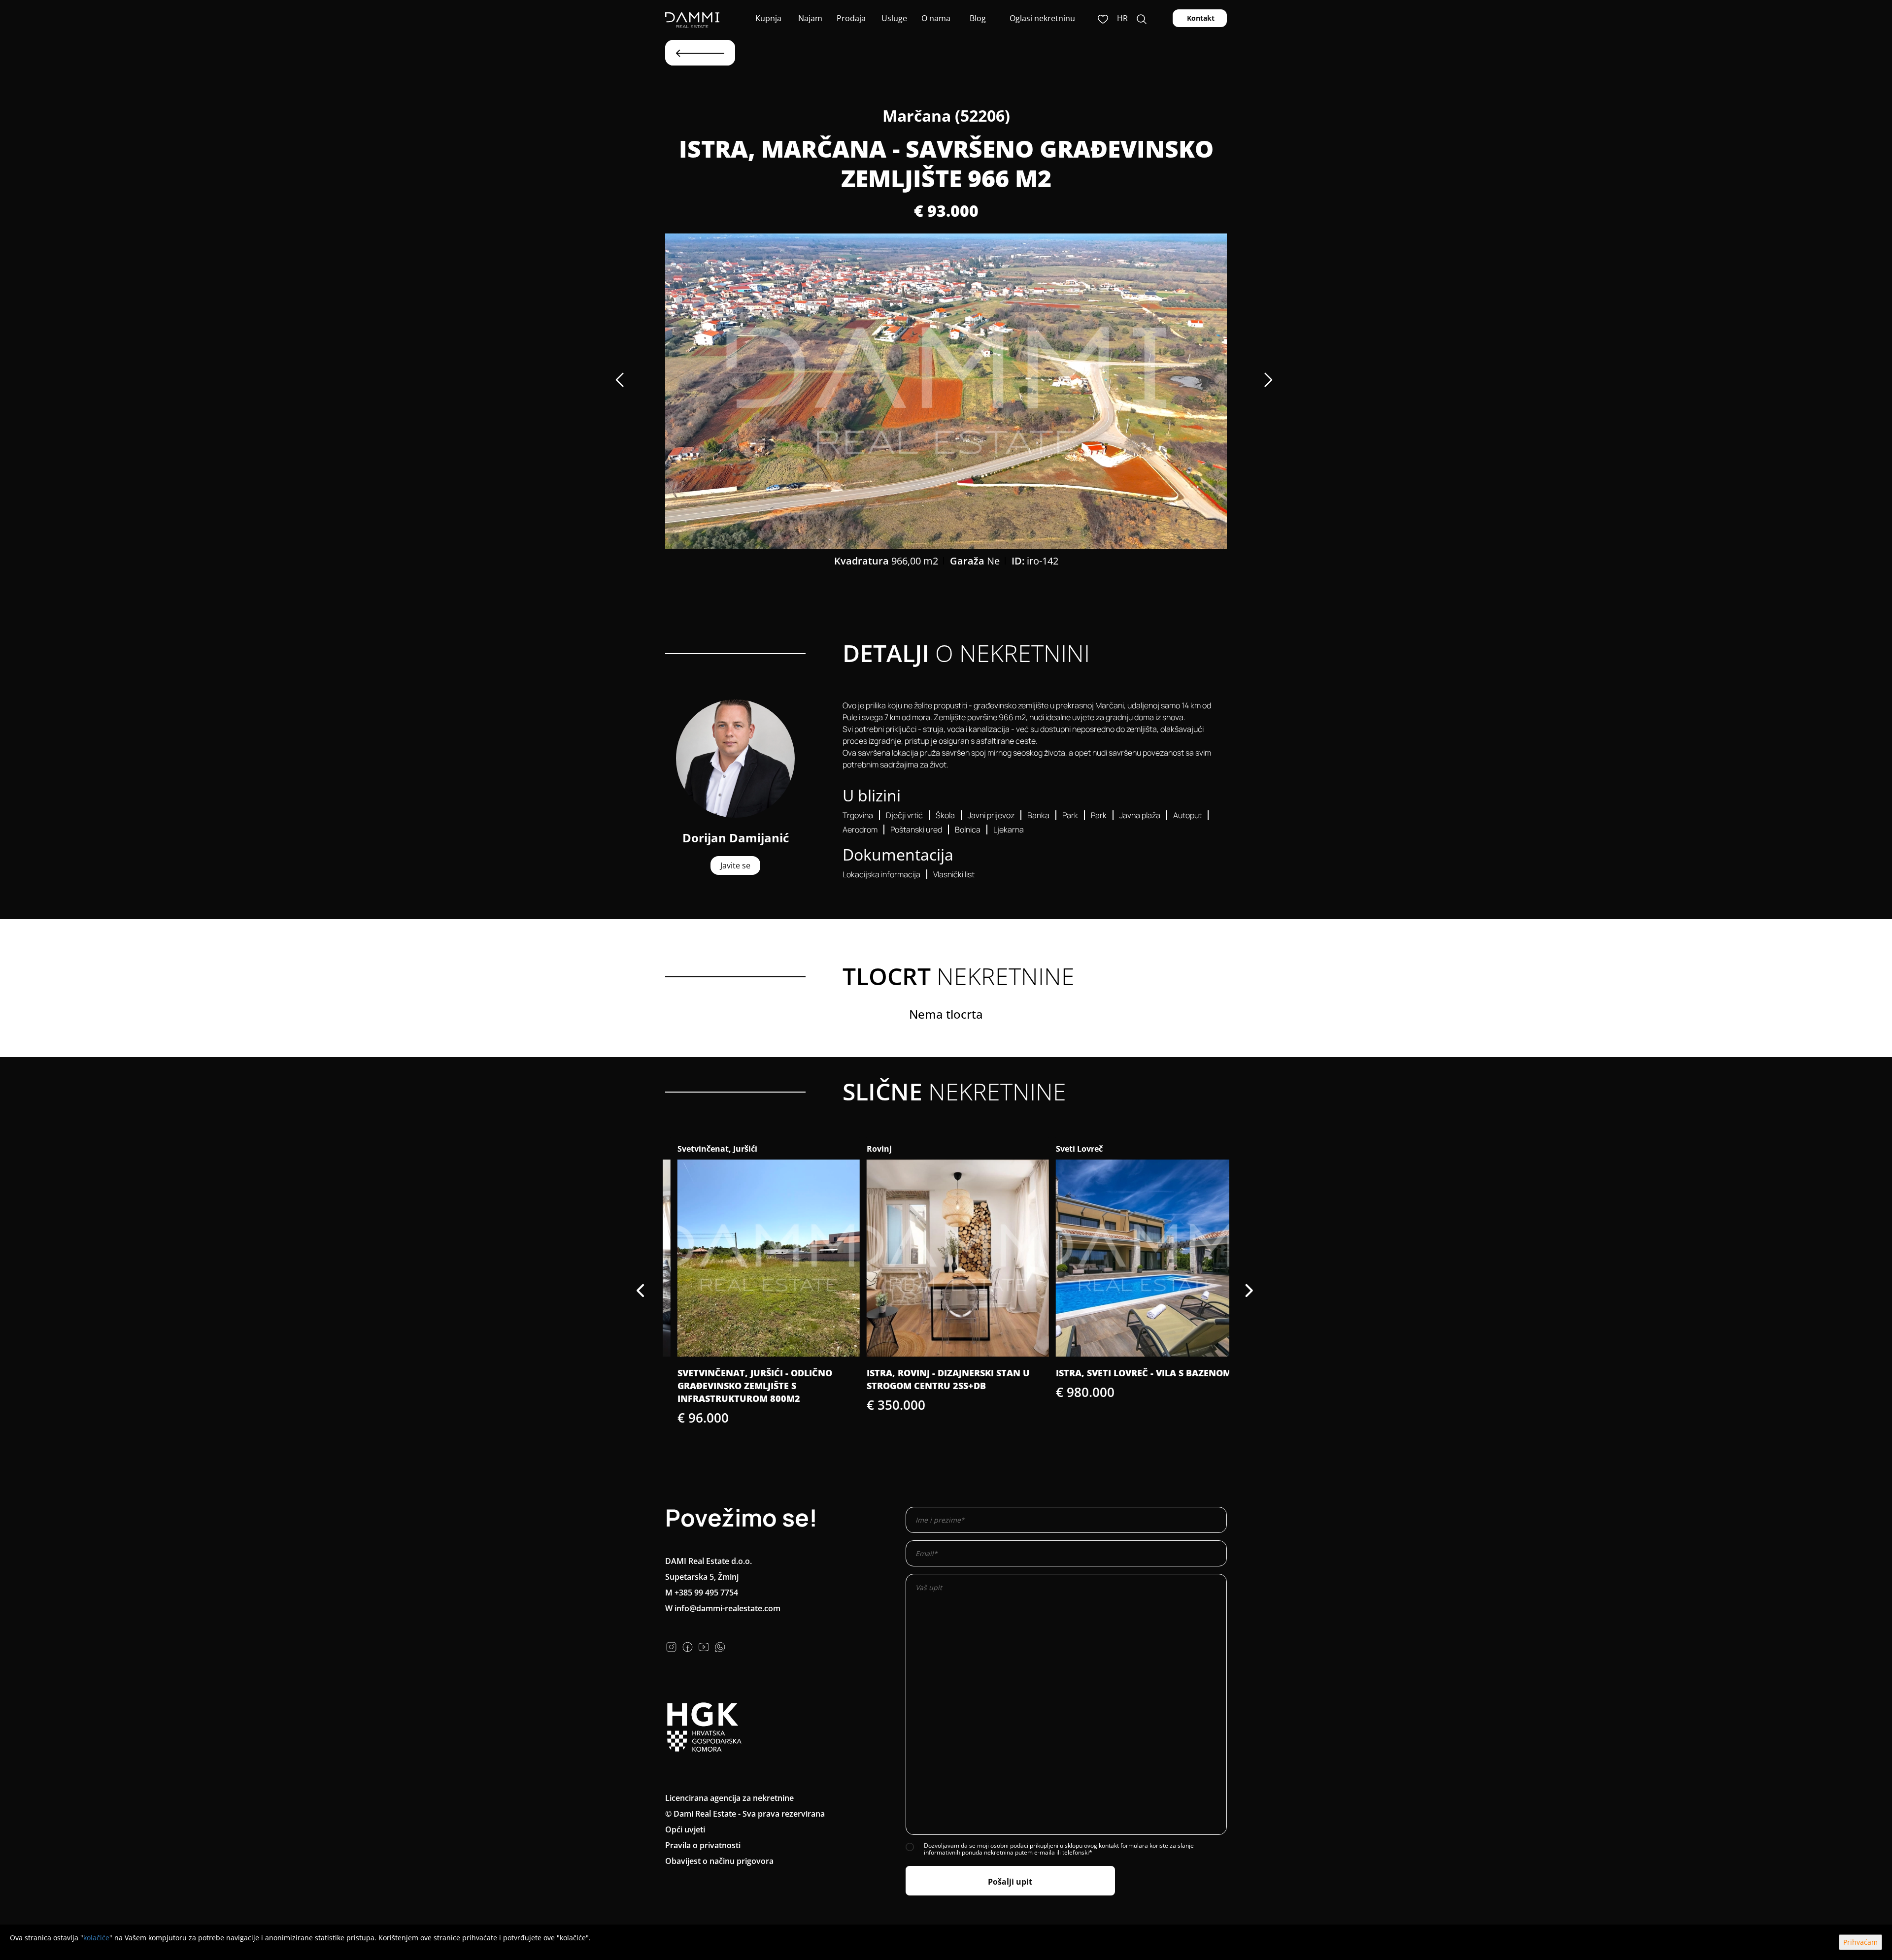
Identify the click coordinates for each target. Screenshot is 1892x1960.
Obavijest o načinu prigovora (719, 1861)
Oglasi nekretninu (1042, 18)
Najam (809, 18)
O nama (935, 18)
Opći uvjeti (685, 1829)
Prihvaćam (1860, 1942)
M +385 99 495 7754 (702, 1593)
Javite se (735, 865)
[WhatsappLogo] (720, 1646)
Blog (977, 18)
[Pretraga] (1142, 18)
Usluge (893, 18)
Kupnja (767, 18)
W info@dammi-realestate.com (723, 1608)
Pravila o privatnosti (703, 1845)
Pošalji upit (1010, 1882)
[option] (946, 391)
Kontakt (1200, 18)
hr (1122, 18)
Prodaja (851, 18)
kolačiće (96, 1938)
